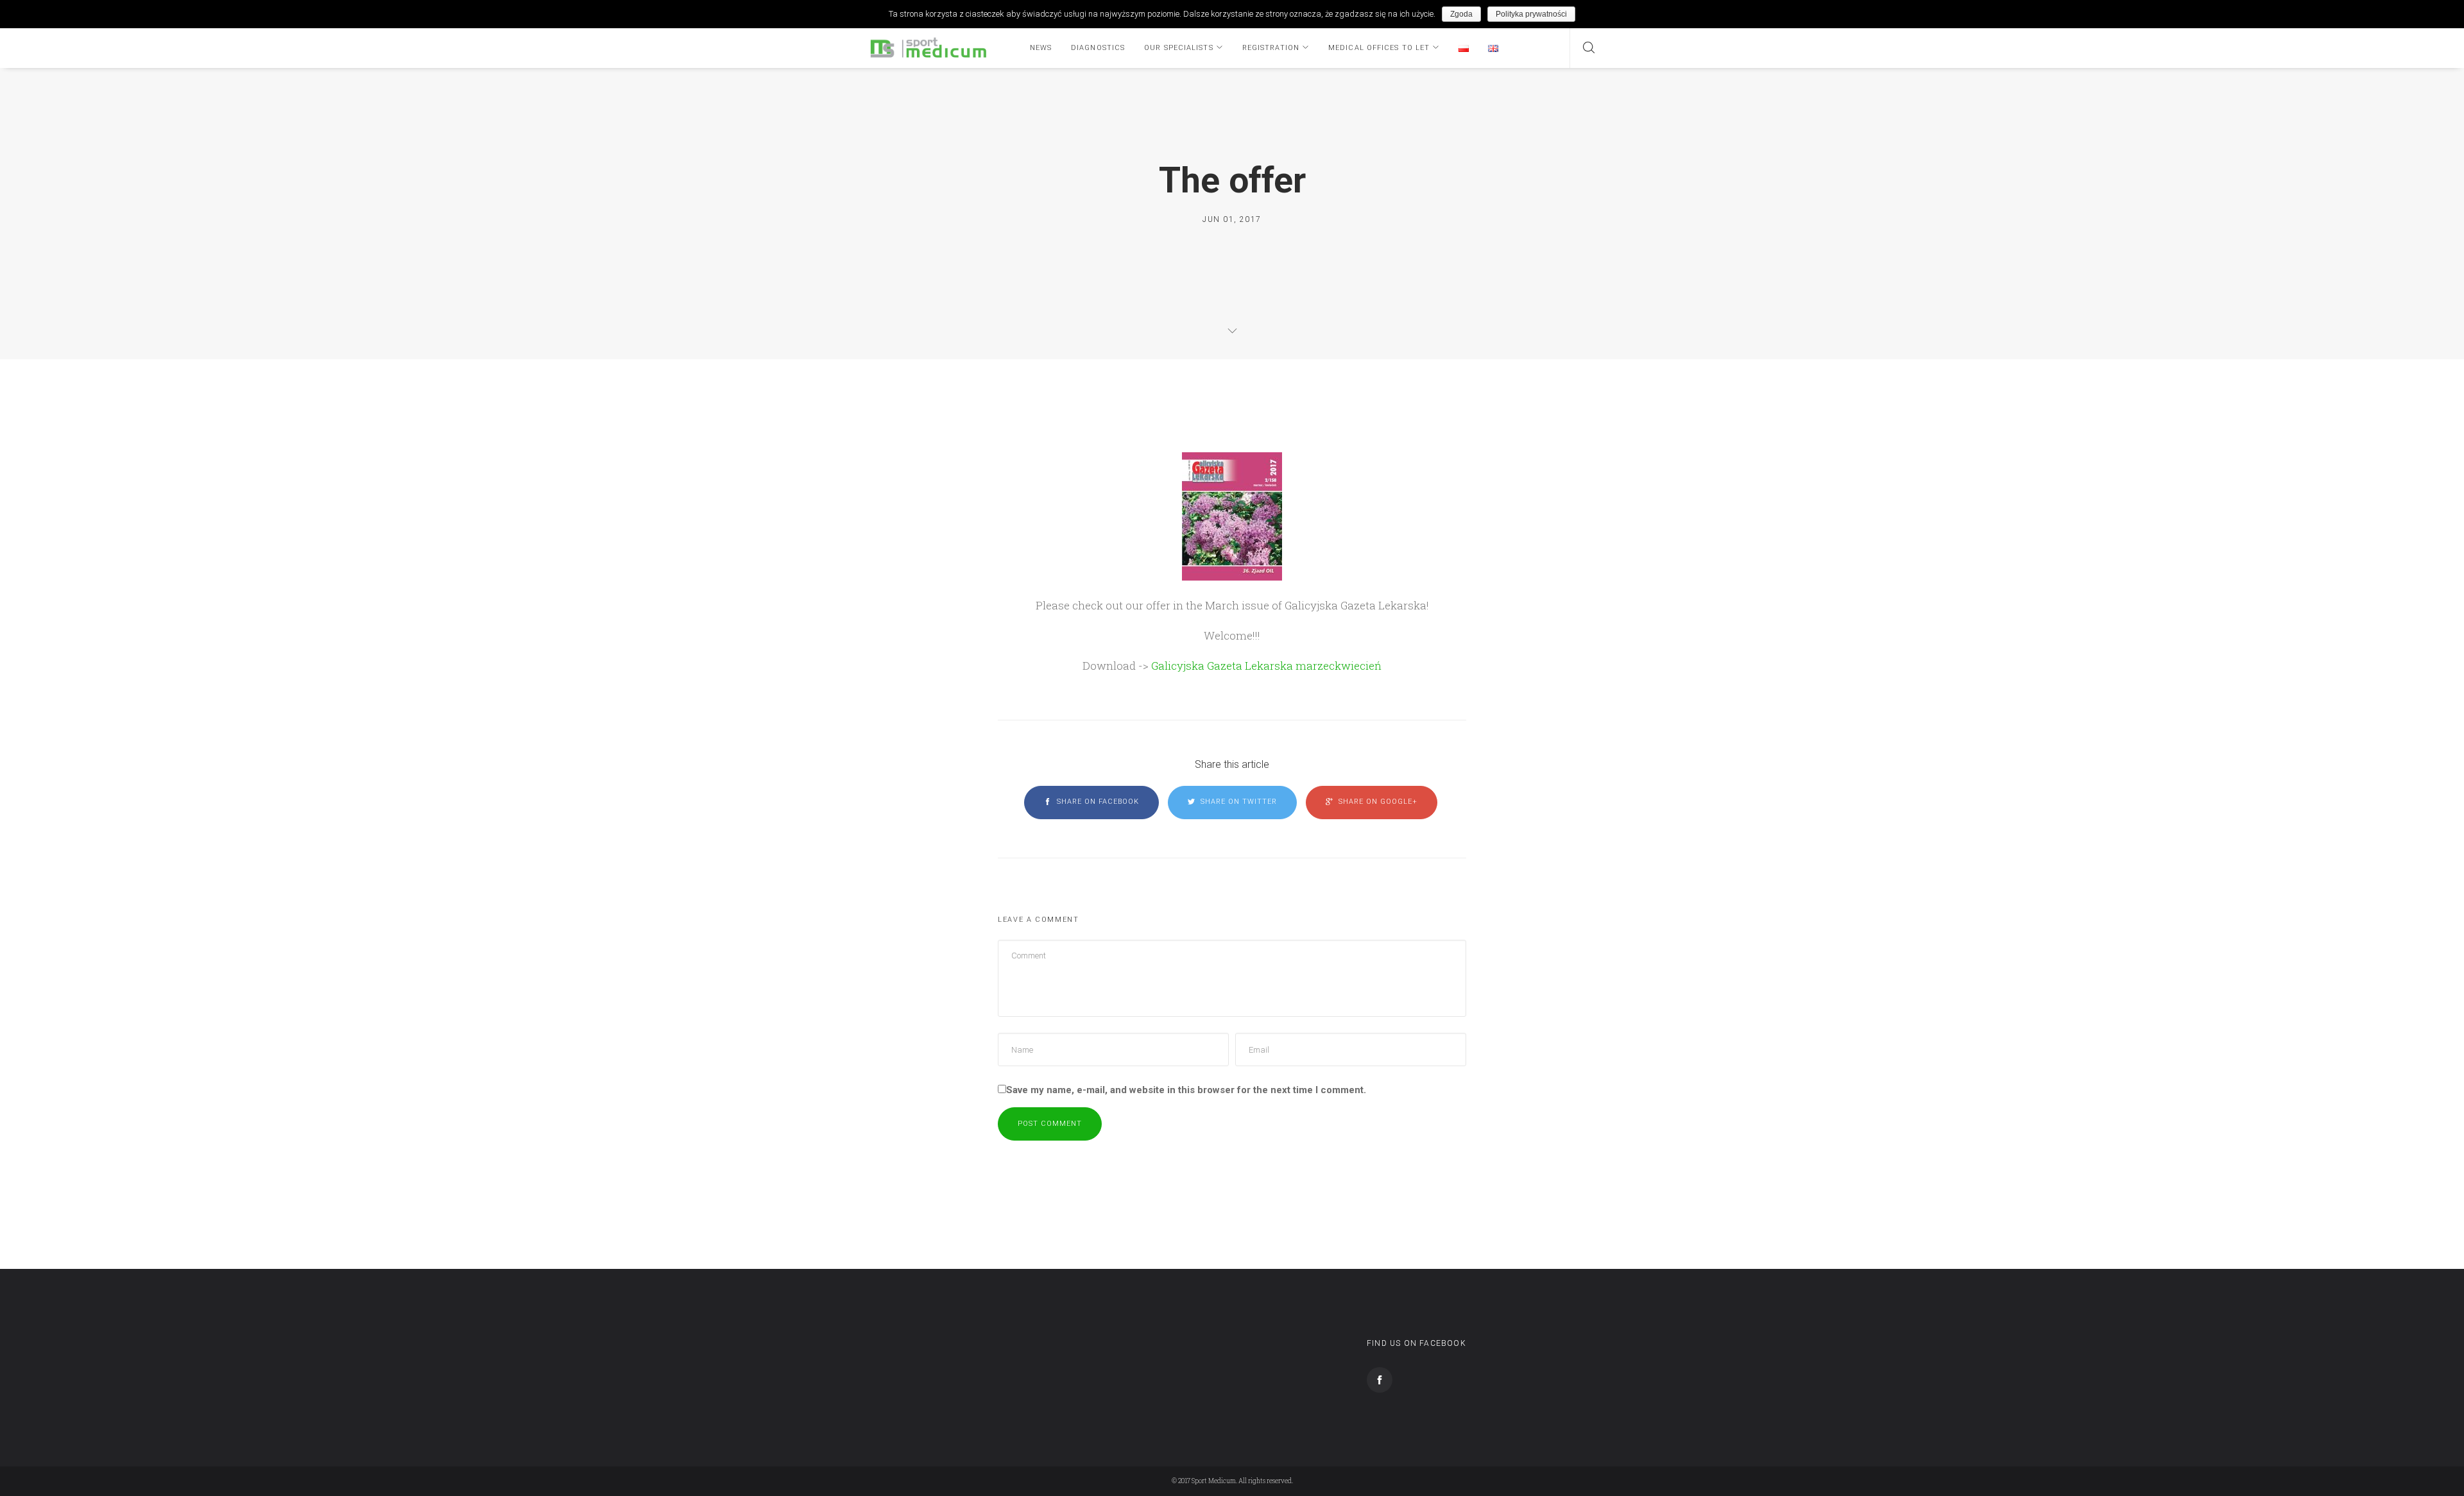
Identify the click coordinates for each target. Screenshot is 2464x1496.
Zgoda (1461, 14)
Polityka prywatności (1531, 14)
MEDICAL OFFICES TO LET (1379, 48)
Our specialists (1179, 48)
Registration (1271, 48)
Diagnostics (1098, 48)
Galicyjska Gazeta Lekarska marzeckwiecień (1266, 666)
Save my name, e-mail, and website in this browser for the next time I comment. (1186, 1090)
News (1041, 48)
